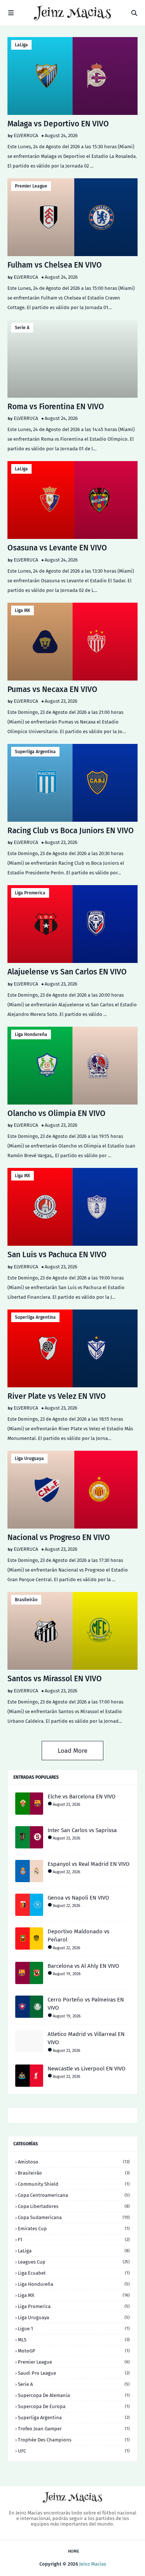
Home (74, 2551)
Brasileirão (26, 1600)
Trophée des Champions (74, 2440)
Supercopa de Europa (74, 2406)
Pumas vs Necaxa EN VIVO (52, 689)
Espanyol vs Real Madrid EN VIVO (88, 1864)
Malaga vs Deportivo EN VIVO (58, 124)
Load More (72, 1751)
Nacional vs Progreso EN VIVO (59, 1537)
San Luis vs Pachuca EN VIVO (57, 1255)
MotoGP (74, 2351)
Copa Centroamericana (74, 2195)
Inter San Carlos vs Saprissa (82, 1830)
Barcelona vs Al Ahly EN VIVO (83, 1966)
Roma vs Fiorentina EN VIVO (56, 407)
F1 (74, 2240)
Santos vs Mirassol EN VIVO (55, 1679)
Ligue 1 (74, 2329)
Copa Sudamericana (74, 2217)
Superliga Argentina (35, 752)
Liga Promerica (30, 893)
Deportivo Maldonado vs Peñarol (78, 1936)
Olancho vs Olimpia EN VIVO (57, 1113)
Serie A (22, 328)
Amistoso (74, 2162)
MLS (74, 2340)
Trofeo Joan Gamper (74, 2429)
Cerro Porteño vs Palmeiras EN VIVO (86, 2004)
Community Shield (74, 2184)
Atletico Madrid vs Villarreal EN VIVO (86, 2038)
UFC (74, 2451)
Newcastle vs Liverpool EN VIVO (86, 2069)
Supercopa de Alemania (74, 2395)
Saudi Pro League (74, 2373)
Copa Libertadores (74, 2206)
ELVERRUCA (26, 135)
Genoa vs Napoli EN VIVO (78, 1898)
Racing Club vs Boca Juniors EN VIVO (71, 831)
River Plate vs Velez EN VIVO (57, 1396)
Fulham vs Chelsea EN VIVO (55, 265)
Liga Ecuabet (74, 2273)
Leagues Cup (74, 2262)
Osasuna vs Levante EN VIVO (57, 548)
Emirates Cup (74, 2229)
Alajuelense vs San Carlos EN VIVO (67, 972)
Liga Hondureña (31, 1034)
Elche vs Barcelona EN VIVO (81, 1797)
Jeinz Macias (93, 2564)
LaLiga (21, 45)
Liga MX (22, 610)
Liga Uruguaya (29, 1458)
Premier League (31, 186)
